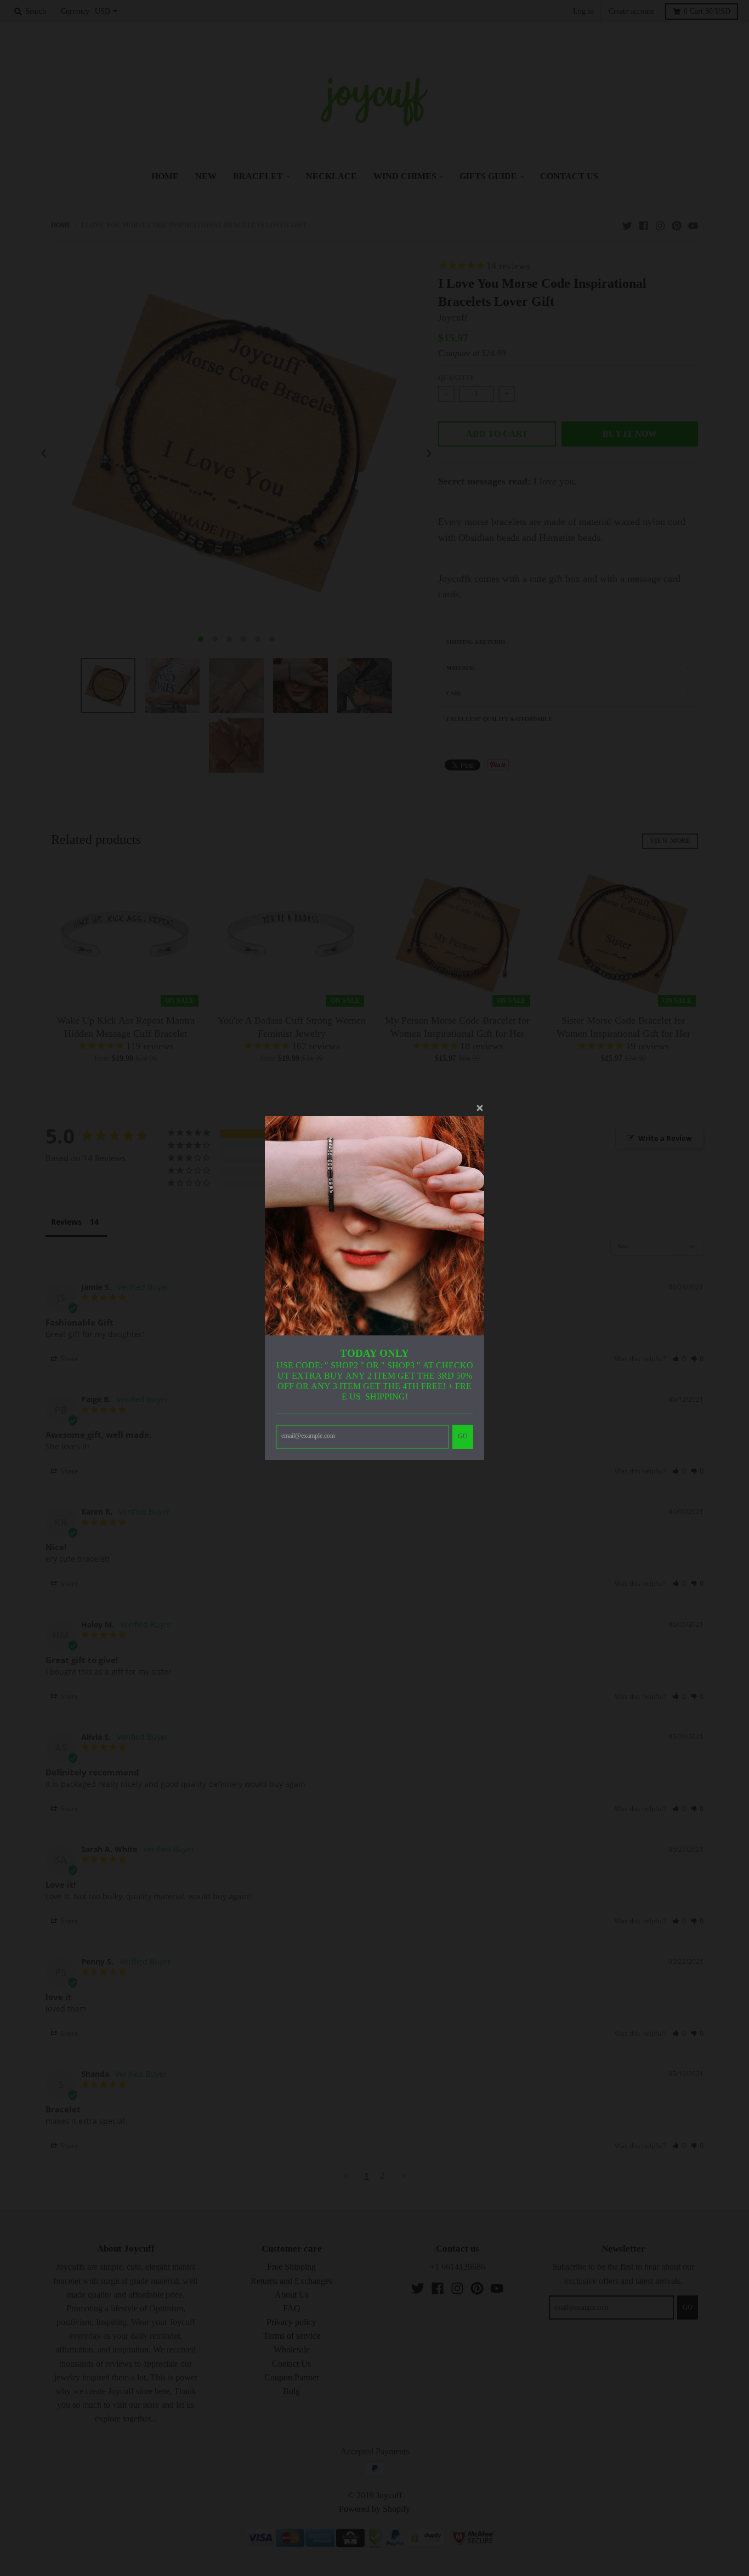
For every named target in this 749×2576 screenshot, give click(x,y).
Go (463, 1436)
